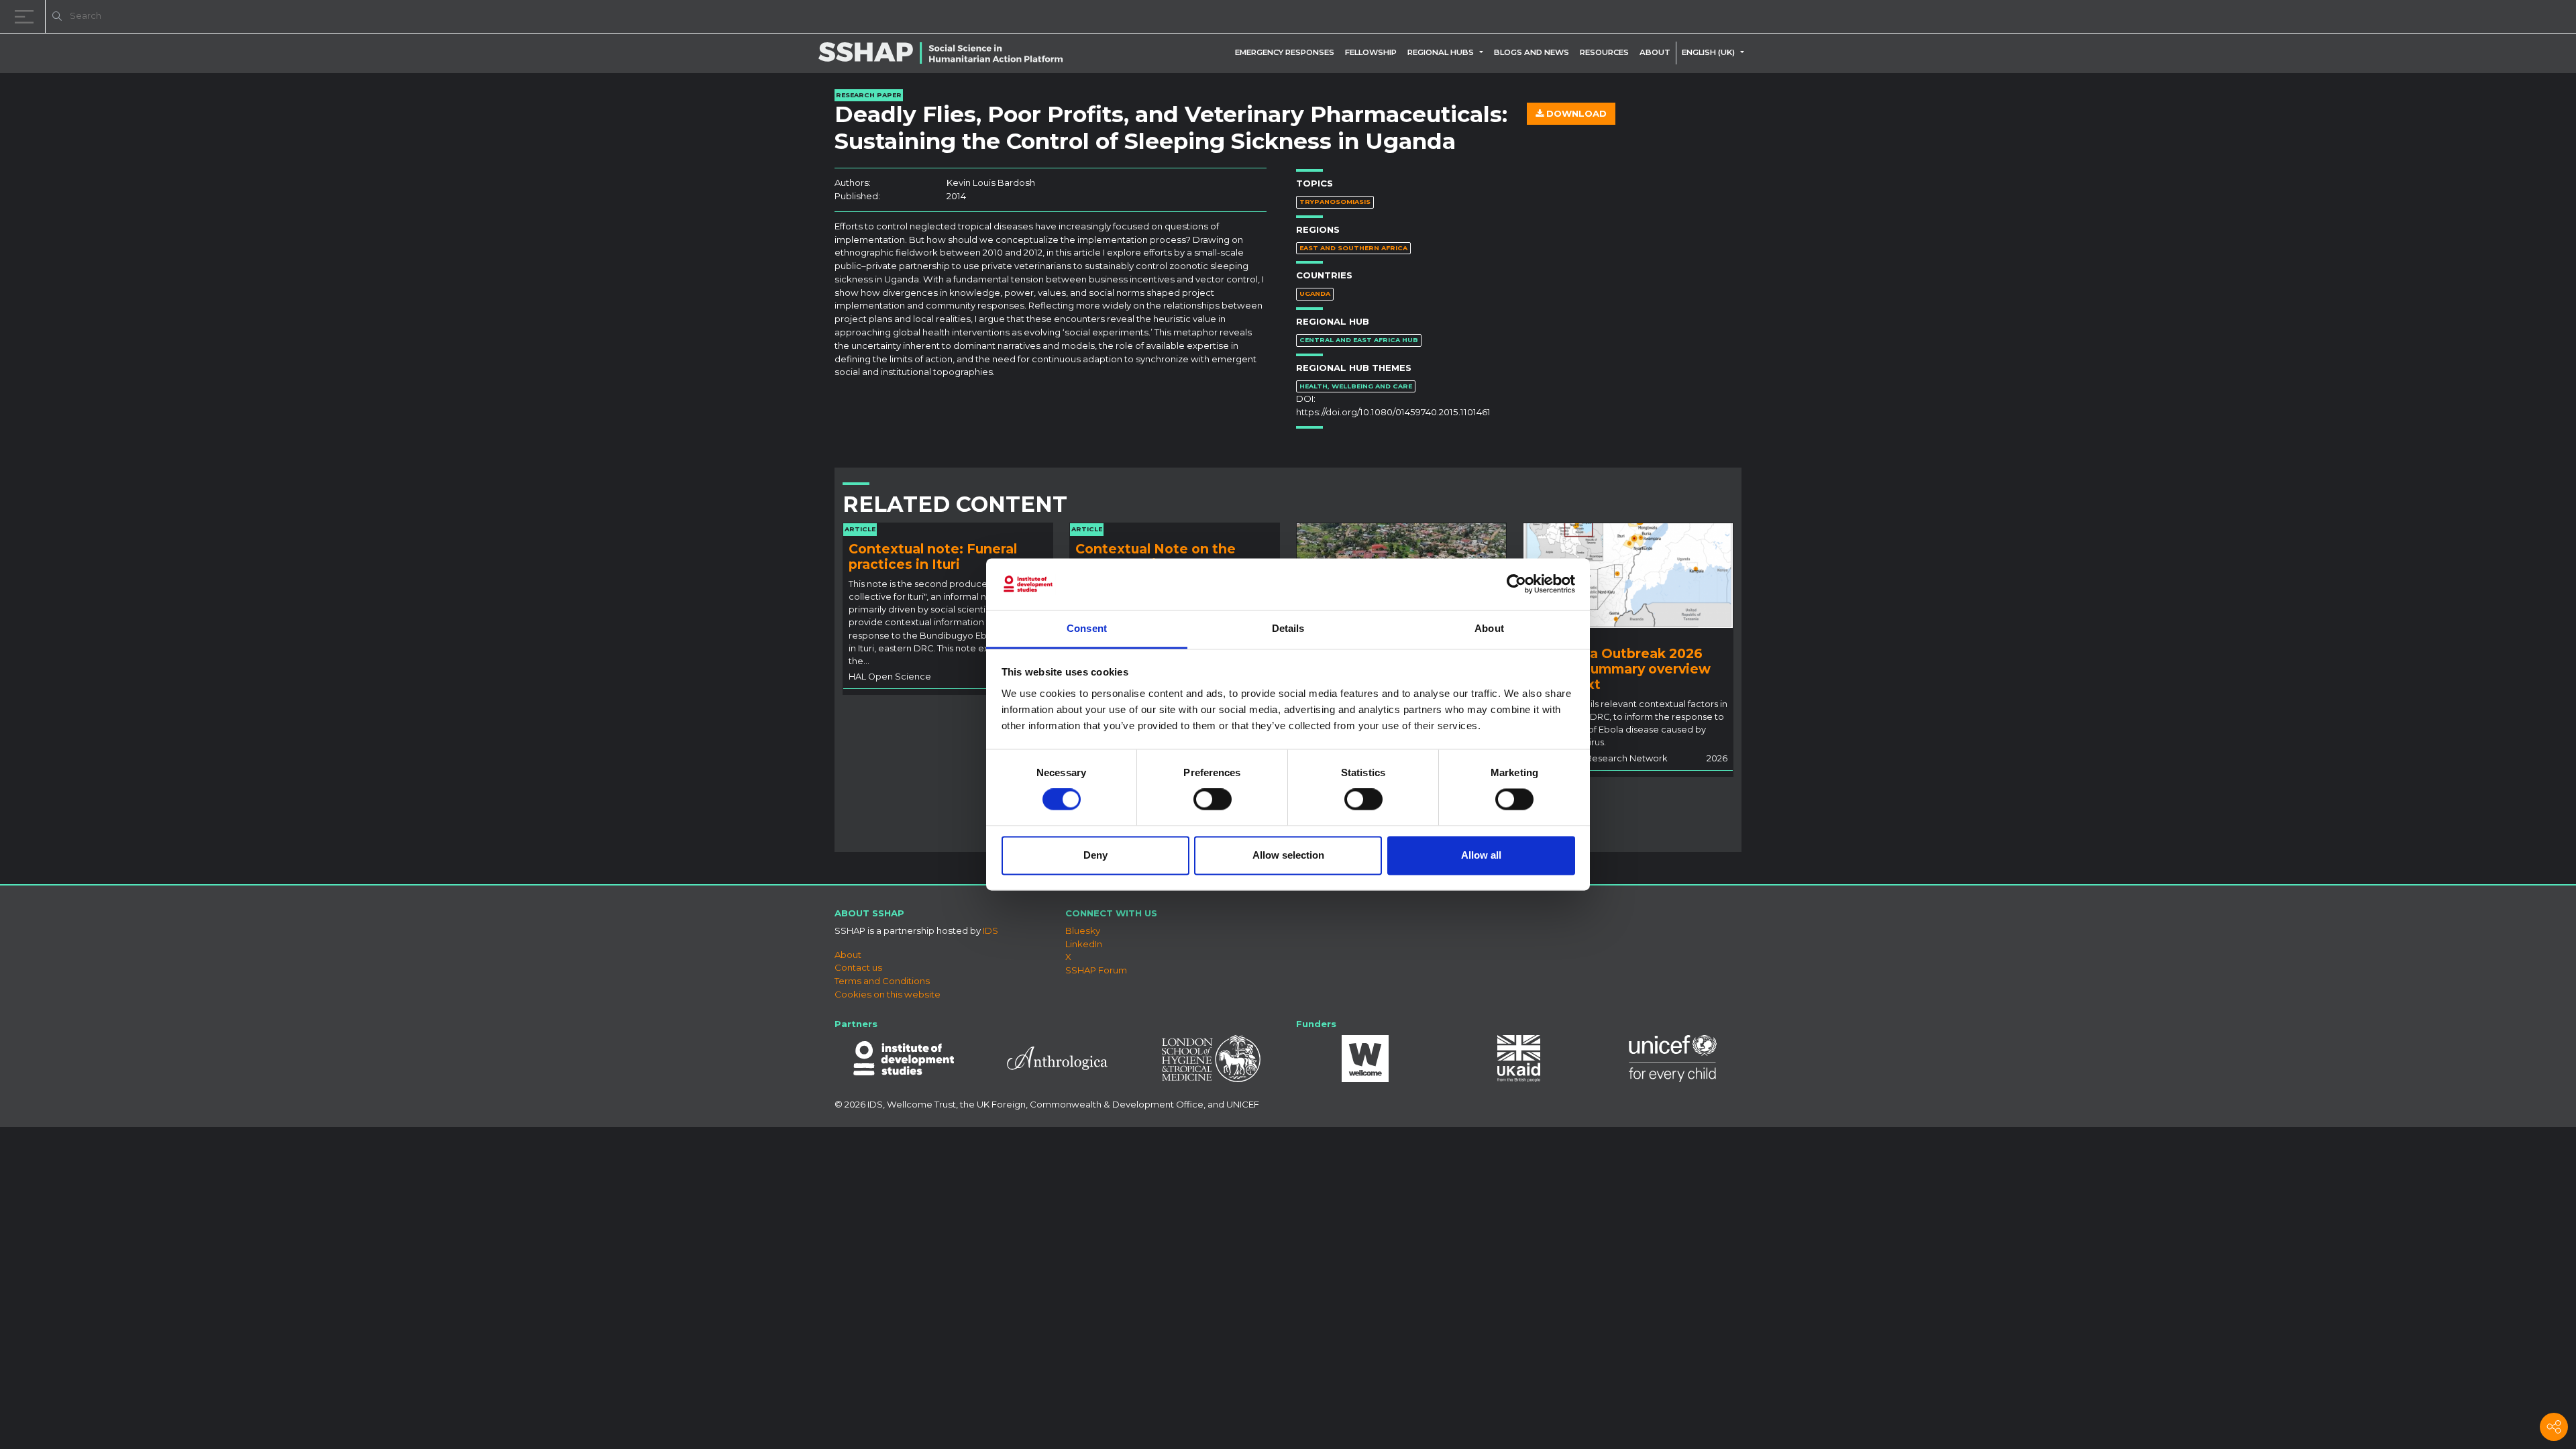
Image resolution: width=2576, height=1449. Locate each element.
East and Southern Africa (1353, 248)
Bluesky (1083, 930)
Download (1575, 113)
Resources (1604, 52)
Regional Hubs (1441, 52)
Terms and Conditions (882, 981)
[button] (1484, 52)
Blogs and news (1532, 52)
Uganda (1315, 293)
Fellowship (1371, 52)
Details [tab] (1288, 628)
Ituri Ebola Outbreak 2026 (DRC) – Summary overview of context (1620, 669)
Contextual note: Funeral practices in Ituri (933, 556)
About (1655, 52)
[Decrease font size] (2395, 18)
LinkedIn (1084, 944)
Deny (1095, 855)
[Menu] (27, 16)
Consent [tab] (1087, 628)
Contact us (858, 967)
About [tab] (1489, 628)
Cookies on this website (888, 994)
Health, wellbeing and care (1356, 386)
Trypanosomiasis (1335, 202)
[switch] (1213, 800)
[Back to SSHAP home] (2501, 17)
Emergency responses (1285, 52)
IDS (990, 930)
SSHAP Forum (1096, 970)
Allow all (1481, 855)
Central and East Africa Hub (1359, 340)
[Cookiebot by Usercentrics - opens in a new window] (1516, 584)
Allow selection (1288, 855)
